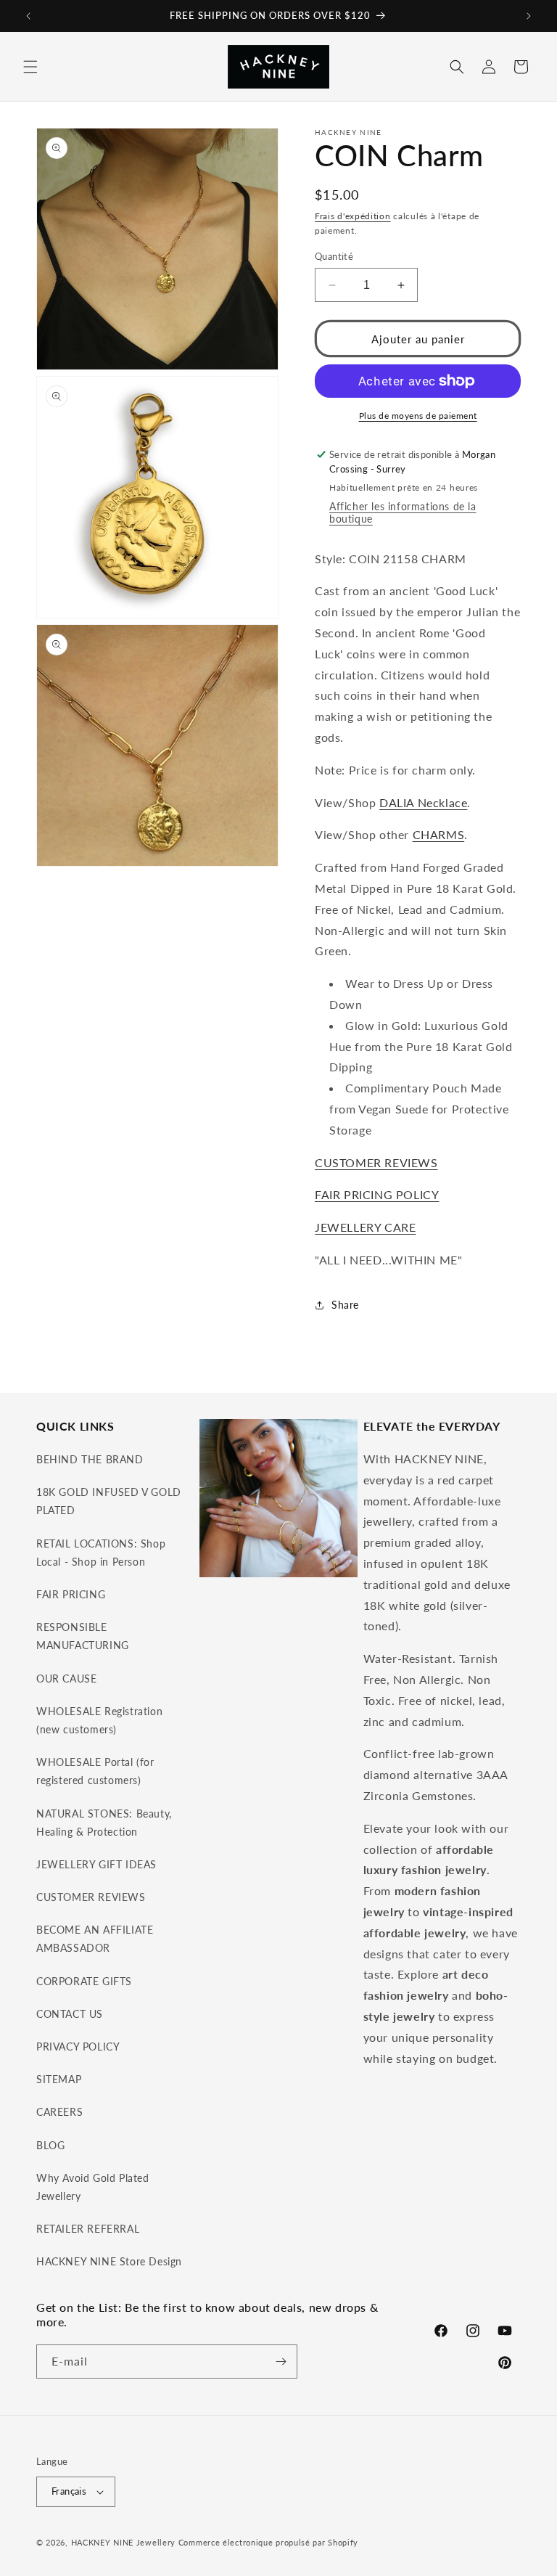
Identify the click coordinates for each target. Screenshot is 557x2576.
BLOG (50, 2145)
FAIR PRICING (71, 1594)
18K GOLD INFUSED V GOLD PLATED (109, 1501)
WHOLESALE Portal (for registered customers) (95, 1771)
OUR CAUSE (66, 1679)
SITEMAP (59, 2079)
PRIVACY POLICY (78, 2047)
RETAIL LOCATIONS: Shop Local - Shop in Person (101, 1553)
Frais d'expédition (353, 216)
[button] (30, 67)
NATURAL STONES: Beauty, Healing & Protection (104, 1823)
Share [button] (345, 1305)
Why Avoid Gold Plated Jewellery (93, 2187)
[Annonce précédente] (28, 16)
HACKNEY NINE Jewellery (123, 2542)
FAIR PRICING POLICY (377, 1194)
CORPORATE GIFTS (84, 1981)
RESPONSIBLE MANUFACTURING (83, 1636)
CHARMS (439, 834)
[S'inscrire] (281, 2362)
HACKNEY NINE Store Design (109, 2261)
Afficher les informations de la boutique (403, 512)
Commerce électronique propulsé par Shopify (268, 2542)
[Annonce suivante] (529, 16)
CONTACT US (70, 2014)
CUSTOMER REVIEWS (376, 1162)
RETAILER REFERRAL (88, 2229)
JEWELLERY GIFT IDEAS (96, 1864)
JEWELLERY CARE (365, 1227)
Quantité (334, 256)
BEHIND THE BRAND (90, 1459)
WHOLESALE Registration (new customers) (99, 1720)
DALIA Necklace (423, 802)
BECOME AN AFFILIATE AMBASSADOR (95, 1939)
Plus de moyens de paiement (418, 416)
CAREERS (59, 2112)
